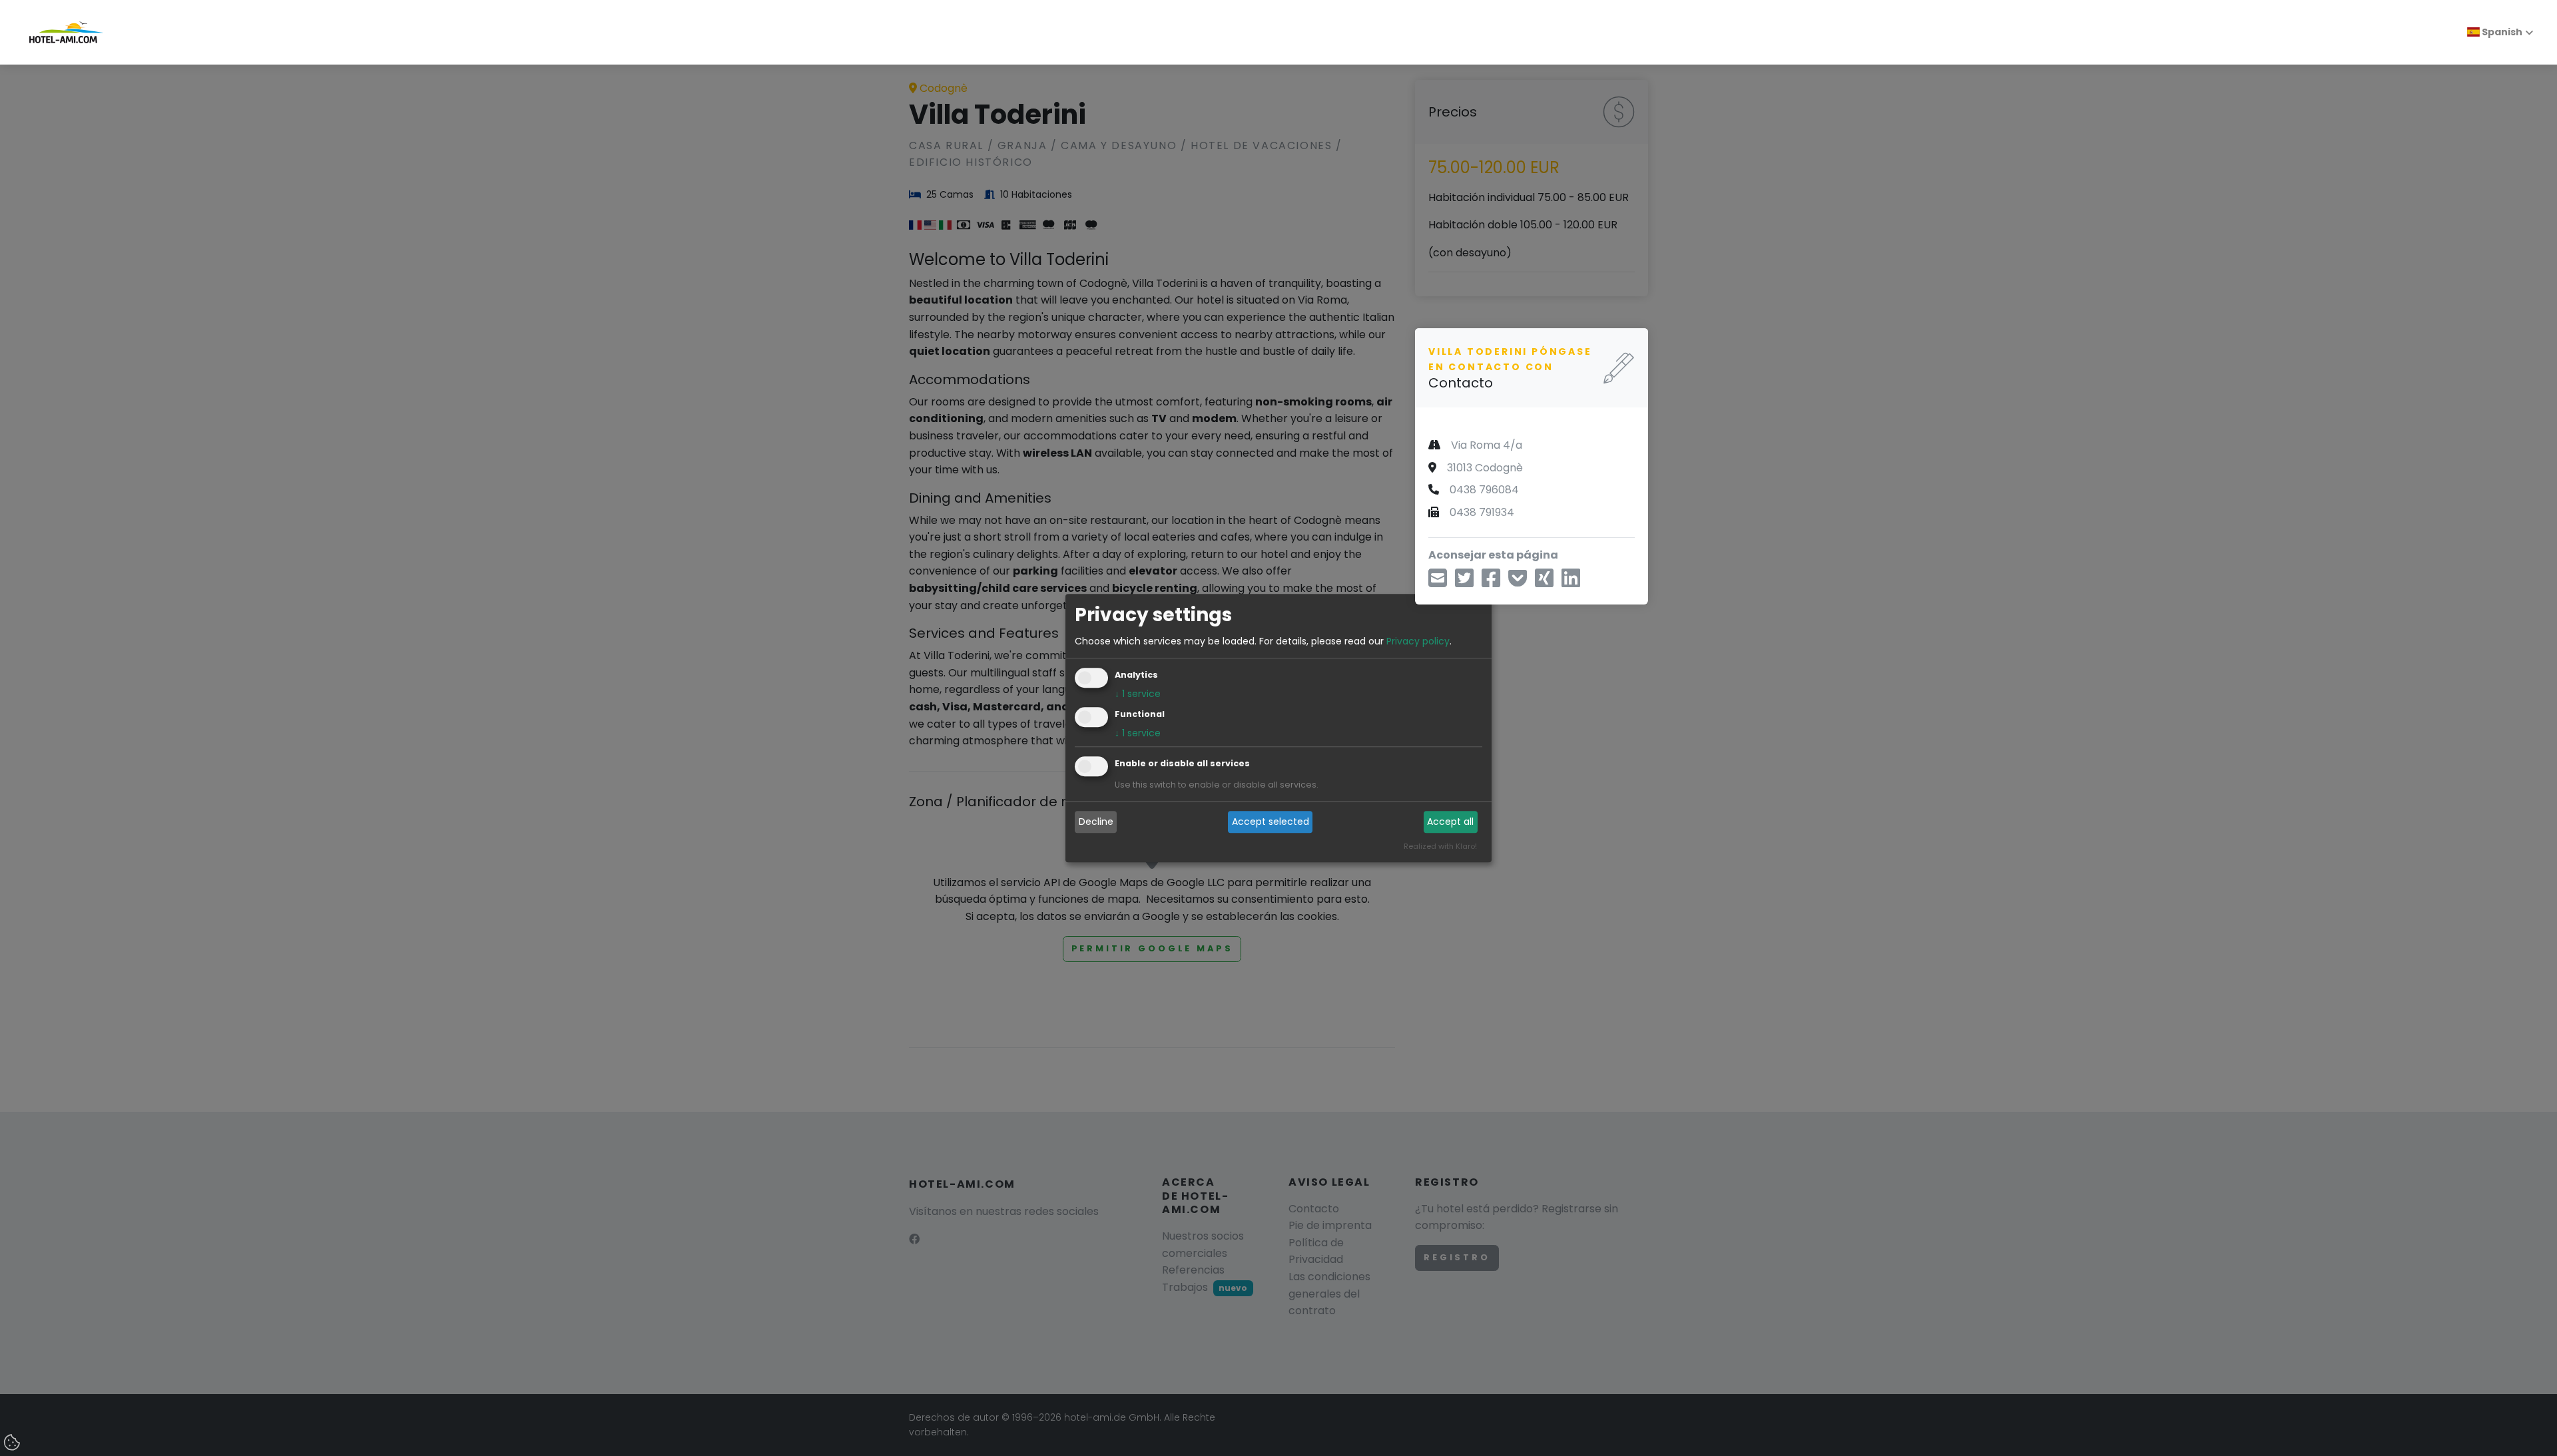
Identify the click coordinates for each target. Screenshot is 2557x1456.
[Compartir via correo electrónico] (1438, 582)
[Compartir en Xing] (1544, 582)
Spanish (2501, 32)
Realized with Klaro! (1440, 846)
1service (1138, 694)
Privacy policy (1418, 641)
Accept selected (1271, 822)
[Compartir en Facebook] (1491, 582)
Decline (1096, 822)
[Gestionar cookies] (13, 1443)
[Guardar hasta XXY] (1518, 582)
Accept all (1450, 822)
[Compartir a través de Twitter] (1464, 582)
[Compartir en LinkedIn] (1571, 582)
